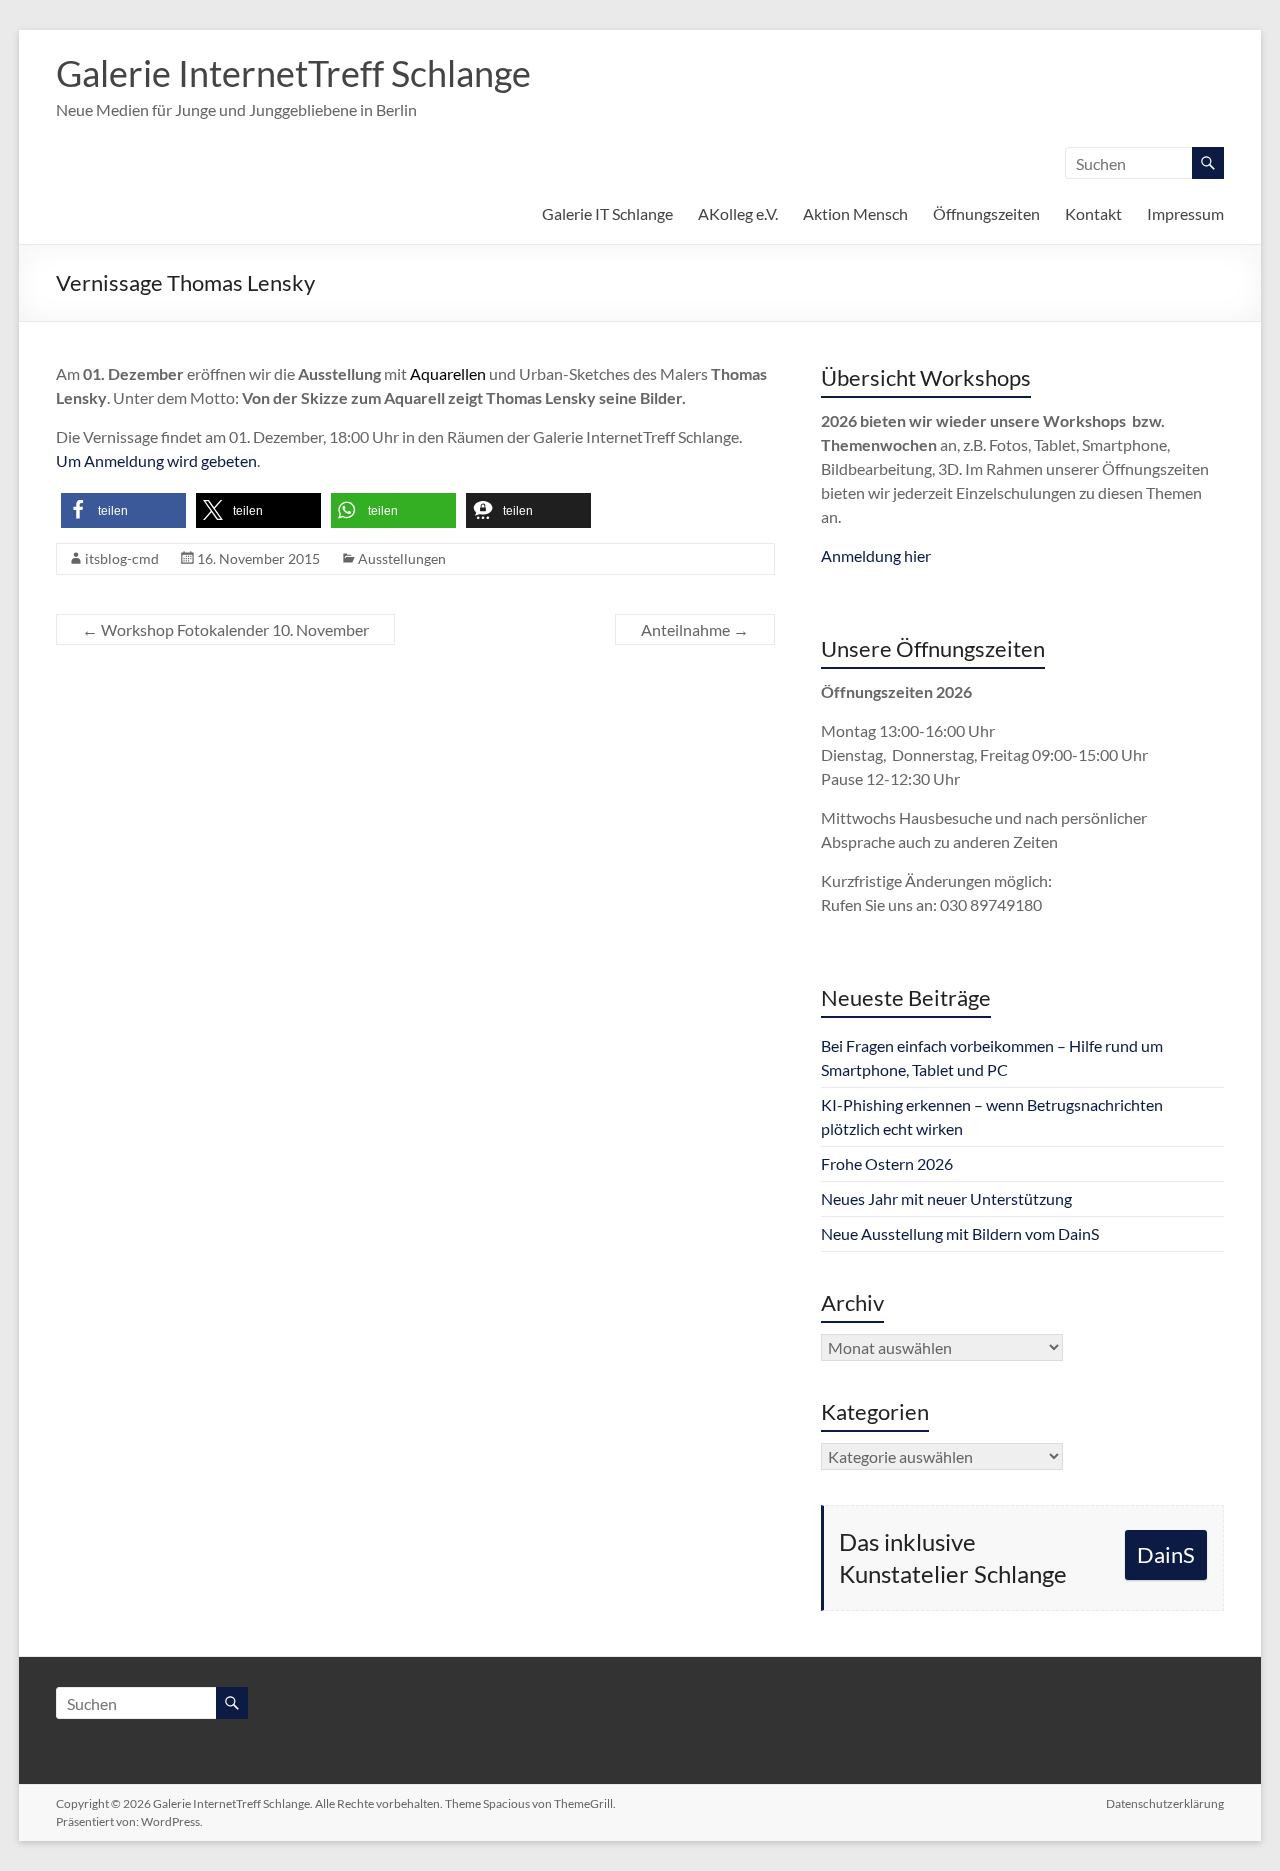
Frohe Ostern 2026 (887, 1163)
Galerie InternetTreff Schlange (293, 73)
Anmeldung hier (876, 555)
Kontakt (1093, 213)
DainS (1166, 1554)
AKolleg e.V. (738, 213)
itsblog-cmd (122, 558)
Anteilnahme (695, 629)
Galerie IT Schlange (607, 213)
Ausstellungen (402, 558)
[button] (123, 510)
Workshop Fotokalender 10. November (225, 629)
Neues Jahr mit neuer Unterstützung (946, 1198)
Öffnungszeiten (986, 213)
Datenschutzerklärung (1165, 1803)
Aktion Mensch (855, 213)
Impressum (1185, 213)
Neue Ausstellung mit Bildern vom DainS (960, 1233)
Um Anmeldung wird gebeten (156, 460)
